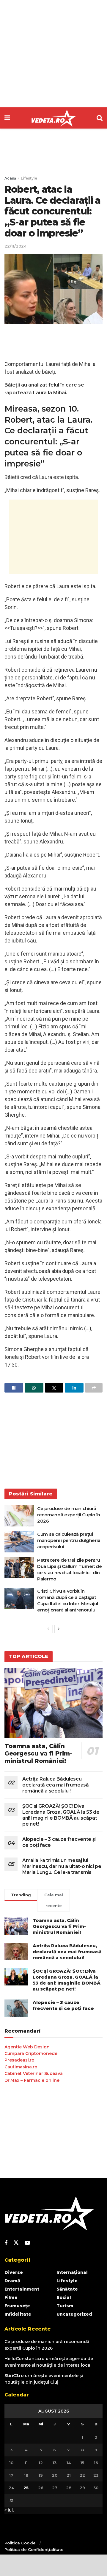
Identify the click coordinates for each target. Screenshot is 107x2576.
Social (64, 2297)
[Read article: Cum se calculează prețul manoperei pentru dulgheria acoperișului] (19, 1542)
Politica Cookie (20, 2543)
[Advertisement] (53, 54)
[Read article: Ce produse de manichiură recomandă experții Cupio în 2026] (19, 1516)
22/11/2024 (15, 246)
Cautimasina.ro (21, 2067)
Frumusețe (17, 2306)
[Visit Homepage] (53, 118)
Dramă (12, 2281)
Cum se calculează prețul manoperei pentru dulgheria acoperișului (69, 1540)
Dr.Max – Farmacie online (32, 2080)
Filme (11, 2297)
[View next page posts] (59, 1629)
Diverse (14, 2272)
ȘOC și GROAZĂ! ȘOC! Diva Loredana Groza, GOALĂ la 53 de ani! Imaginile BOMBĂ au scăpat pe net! (61, 1815)
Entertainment (22, 2289)
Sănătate (67, 2289)
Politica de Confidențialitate (34, 2549)
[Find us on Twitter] (16, 2243)
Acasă (10, 178)
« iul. (9, 2510)
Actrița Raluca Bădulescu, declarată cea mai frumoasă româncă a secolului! (56, 1785)
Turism (65, 2306)
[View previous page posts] (48, 1629)
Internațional (72, 2272)
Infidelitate (18, 2314)
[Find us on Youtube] (27, 2243)
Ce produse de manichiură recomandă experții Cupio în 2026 (69, 1515)
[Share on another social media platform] (94, 1388)
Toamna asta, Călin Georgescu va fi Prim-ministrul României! (38, 1753)
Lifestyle (29, 178)
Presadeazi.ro (19, 2060)
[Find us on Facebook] (6, 2243)
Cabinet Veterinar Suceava (34, 2073)
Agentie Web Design (27, 2047)
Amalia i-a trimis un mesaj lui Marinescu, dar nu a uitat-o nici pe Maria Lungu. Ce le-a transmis (62, 1866)
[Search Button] (100, 118)
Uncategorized (74, 2314)
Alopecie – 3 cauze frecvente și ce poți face (63, 2005)
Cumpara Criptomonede (31, 2053)
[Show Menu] (7, 118)
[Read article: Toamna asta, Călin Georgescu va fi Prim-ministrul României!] (53, 1703)
